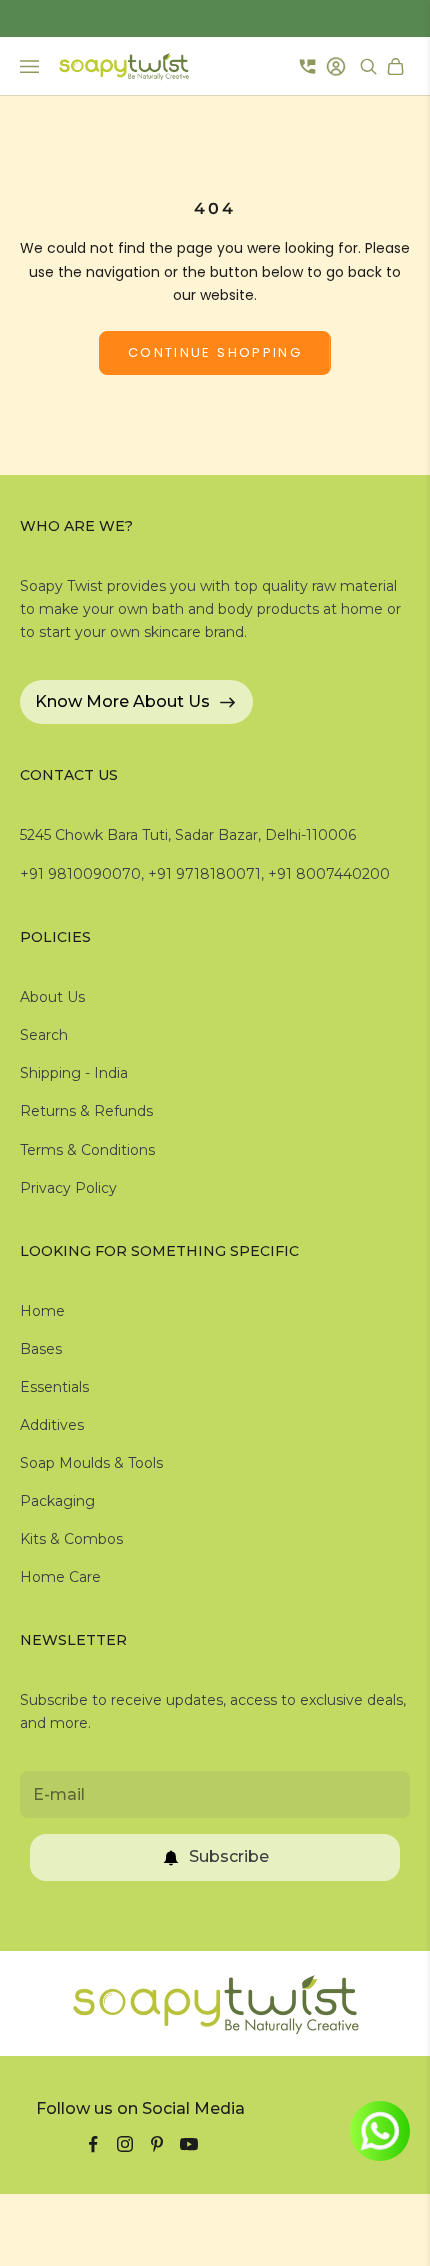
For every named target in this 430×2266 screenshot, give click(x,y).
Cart (398, 66)
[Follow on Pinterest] (157, 2144)
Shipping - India (74, 1073)
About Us (52, 997)
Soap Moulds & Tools (91, 1463)
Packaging (57, 1501)
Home (42, 1311)
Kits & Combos (71, 1539)
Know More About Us (122, 701)
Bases (41, 1349)
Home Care (60, 1577)
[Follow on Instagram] (125, 2144)
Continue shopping (215, 352)
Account (338, 66)
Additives (52, 1425)
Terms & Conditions (87, 1150)
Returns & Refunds (86, 1111)
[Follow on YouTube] (189, 2144)
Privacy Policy (68, 1188)
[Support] (307, 66)
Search (44, 1035)
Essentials (54, 1387)
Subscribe (229, 1856)
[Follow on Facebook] (93, 2144)
